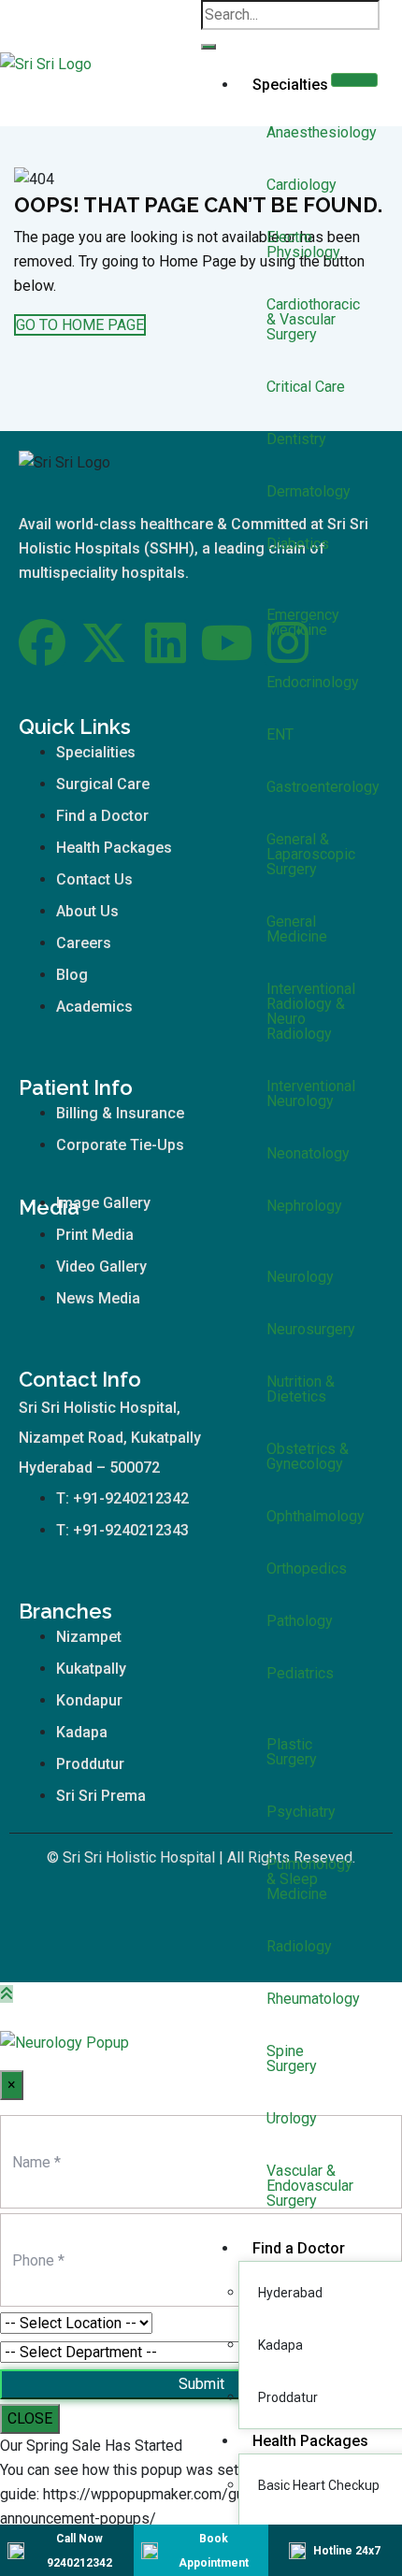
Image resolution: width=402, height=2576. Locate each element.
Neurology (300, 1277)
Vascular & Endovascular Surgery (310, 2186)
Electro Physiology (303, 245)
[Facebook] (42, 642)
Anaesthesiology (322, 132)
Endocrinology (313, 682)
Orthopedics (307, 1569)
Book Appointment (214, 2551)
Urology (292, 2118)
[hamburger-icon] (354, 80)
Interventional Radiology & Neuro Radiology (311, 1011)
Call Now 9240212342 (79, 2551)
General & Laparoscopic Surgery (311, 854)
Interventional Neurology (311, 1094)
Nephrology (304, 1206)
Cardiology (301, 185)
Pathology (300, 1621)
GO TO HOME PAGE (80, 325)
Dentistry (296, 439)
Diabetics (298, 544)
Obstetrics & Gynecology (308, 1456)
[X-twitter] (104, 642)
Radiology (299, 1946)
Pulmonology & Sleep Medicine (309, 1879)
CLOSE (30, 2418)
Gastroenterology (323, 787)
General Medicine (297, 929)
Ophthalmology (316, 1516)
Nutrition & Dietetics (301, 1389)
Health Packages (310, 2441)
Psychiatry (301, 1812)
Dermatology (309, 491)
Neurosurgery (311, 1329)
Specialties (290, 85)
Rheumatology (313, 1999)
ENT (280, 734)
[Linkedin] (165, 642)
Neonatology (308, 1153)
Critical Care (306, 387)
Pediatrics (300, 1673)
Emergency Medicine (303, 622)
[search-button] (208, 47)
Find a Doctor (299, 2248)
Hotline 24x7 (347, 2551)
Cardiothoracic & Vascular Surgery (313, 319)
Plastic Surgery (292, 1752)
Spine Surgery (292, 2058)
